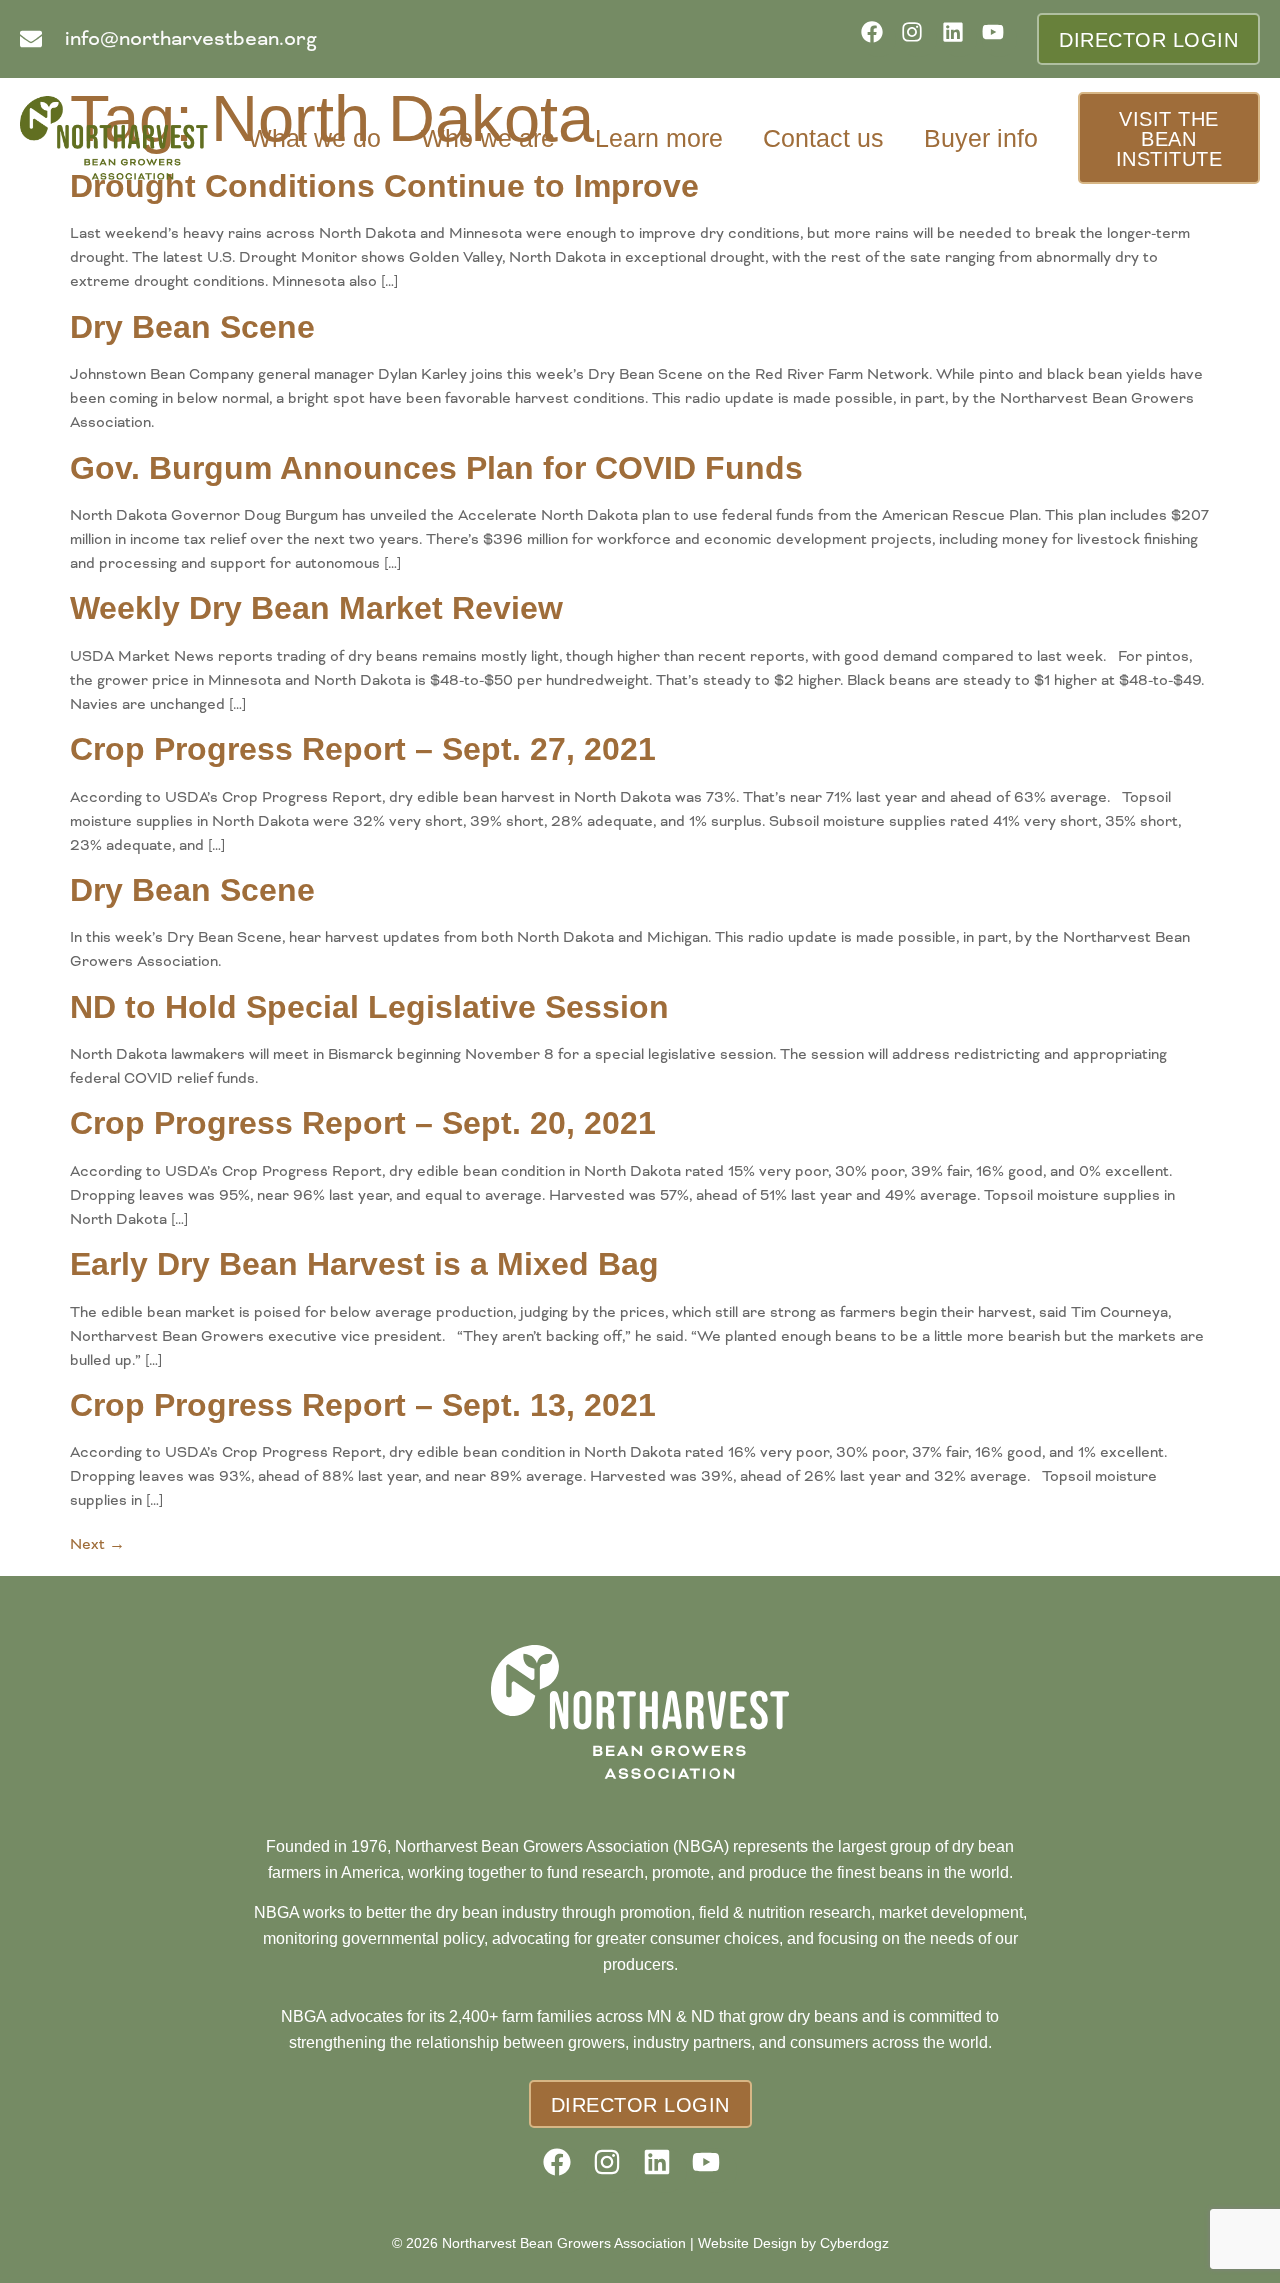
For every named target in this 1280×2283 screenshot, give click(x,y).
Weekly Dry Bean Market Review (316, 608)
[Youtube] (999, 38)
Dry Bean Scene (192, 327)
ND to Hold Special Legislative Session (369, 1007)
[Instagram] (918, 38)
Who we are (488, 138)
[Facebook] (878, 38)
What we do (314, 138)
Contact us (823, 138)
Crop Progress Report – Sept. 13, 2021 (363, 1405)
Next (97, 1544)
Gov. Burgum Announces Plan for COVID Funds (436, 468)
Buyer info (981, 138)
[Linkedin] (959, 38)
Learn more (659, 138)
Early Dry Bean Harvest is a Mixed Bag (364, 1264)
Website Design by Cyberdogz (793, 2243)
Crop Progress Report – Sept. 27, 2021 (363, 749)
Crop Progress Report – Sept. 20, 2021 (363, 1123)
